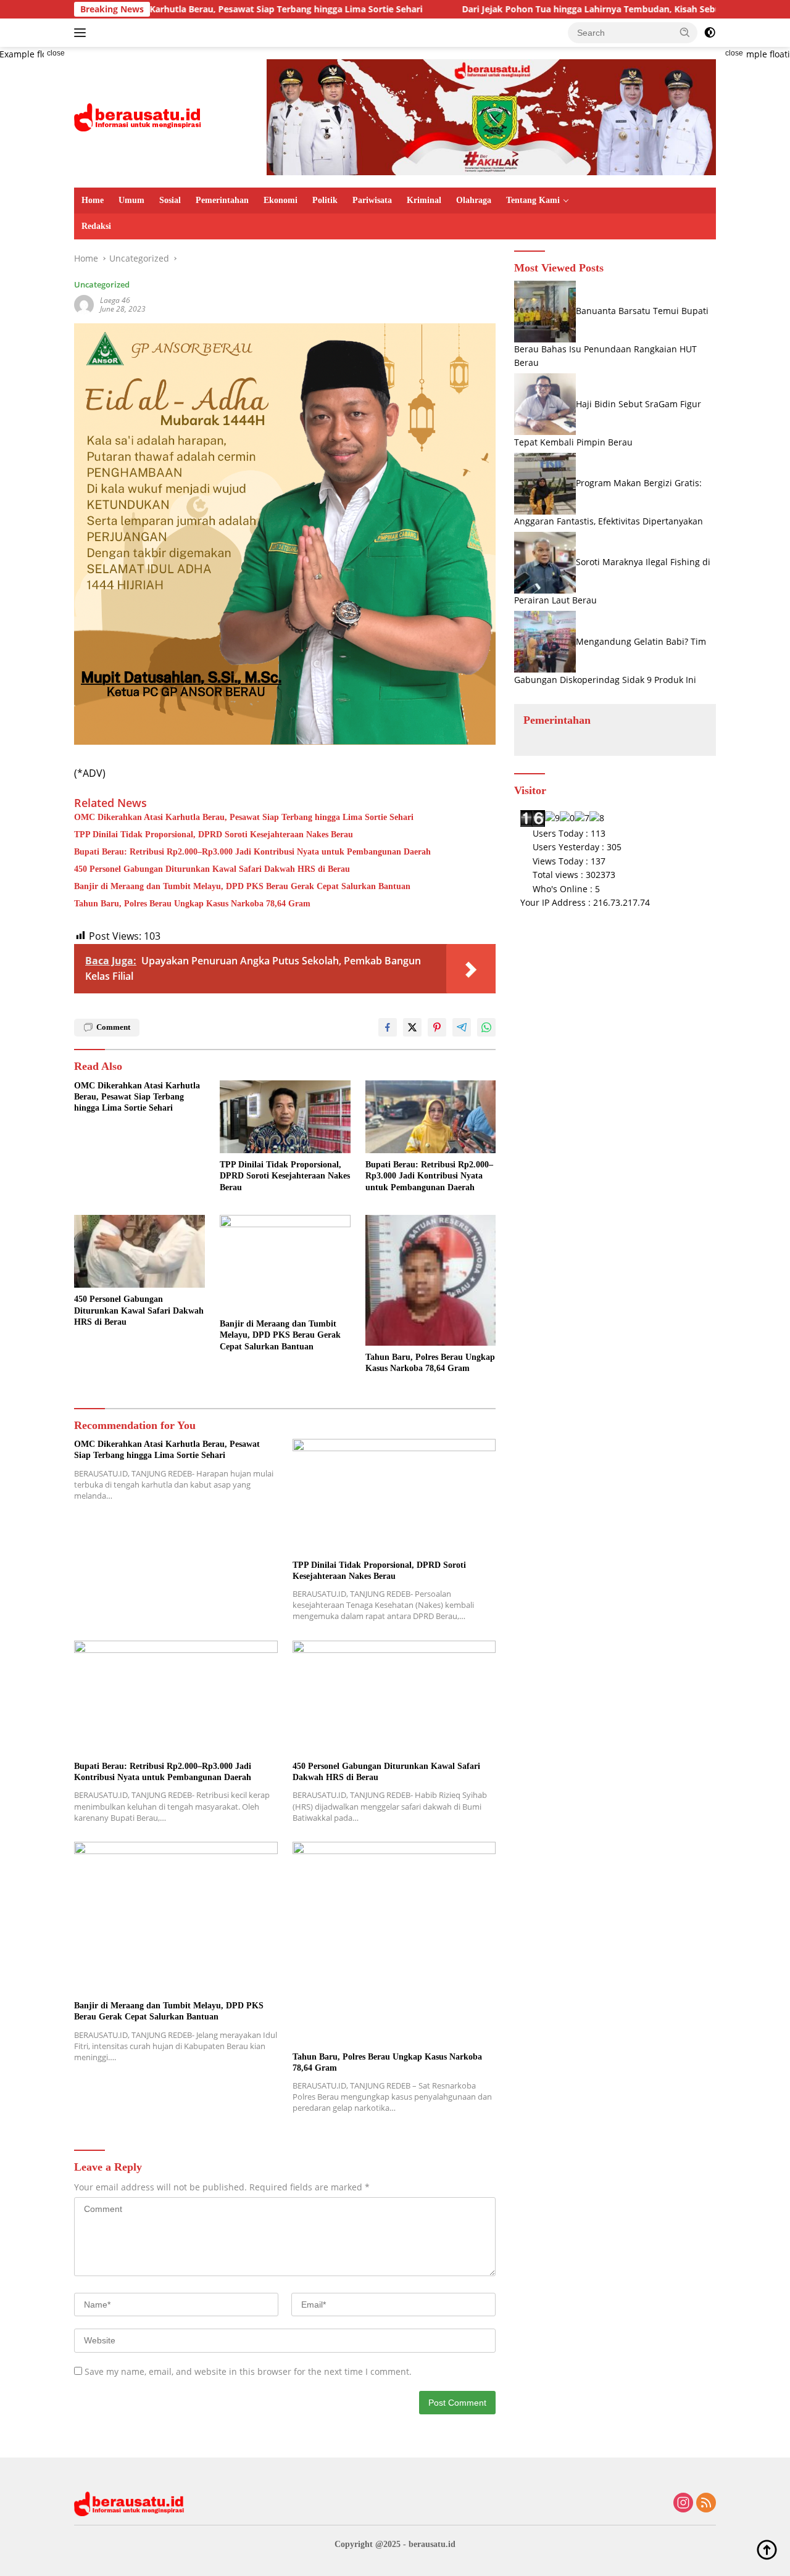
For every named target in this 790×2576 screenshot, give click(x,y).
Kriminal (424, 200)
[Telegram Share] (462, 1027)
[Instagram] (683, 2504)
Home (93, 200)
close (56, 53)
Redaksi (96, 226)
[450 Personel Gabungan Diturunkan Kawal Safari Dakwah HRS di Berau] (139, 1252)
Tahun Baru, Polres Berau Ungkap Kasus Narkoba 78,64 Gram (192, 904)
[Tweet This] (412, 1027)
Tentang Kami (533, 200)
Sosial (170, 200)
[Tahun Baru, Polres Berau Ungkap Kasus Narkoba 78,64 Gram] (431, 1280)
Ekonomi (281, 200)
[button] (685, 32)
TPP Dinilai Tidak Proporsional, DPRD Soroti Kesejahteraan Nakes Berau (214, 835)
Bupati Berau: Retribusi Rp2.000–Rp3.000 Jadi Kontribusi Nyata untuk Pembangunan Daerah (252, 852)
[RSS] (706, 2504)
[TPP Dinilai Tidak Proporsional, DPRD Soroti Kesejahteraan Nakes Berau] (285, 1117)
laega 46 (115, 300)
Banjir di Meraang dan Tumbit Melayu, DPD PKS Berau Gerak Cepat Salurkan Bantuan (242, 886)
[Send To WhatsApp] (486, 1027)
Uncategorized (102, 284)
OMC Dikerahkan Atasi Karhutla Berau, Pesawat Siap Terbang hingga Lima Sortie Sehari (244, 817)
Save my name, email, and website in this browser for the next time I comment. (248, 2371)
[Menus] (82, 33)
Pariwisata (372, 200)
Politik (325, 200)
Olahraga (474, 200)
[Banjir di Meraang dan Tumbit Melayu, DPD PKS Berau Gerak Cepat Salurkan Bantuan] (285, 1264)
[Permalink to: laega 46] (84, 304)
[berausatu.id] (138, 116)
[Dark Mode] (710, 33)
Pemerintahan (222, 200)
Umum (131, 200)
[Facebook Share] (388, 1027)
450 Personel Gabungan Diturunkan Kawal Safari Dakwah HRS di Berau (212, 869)
